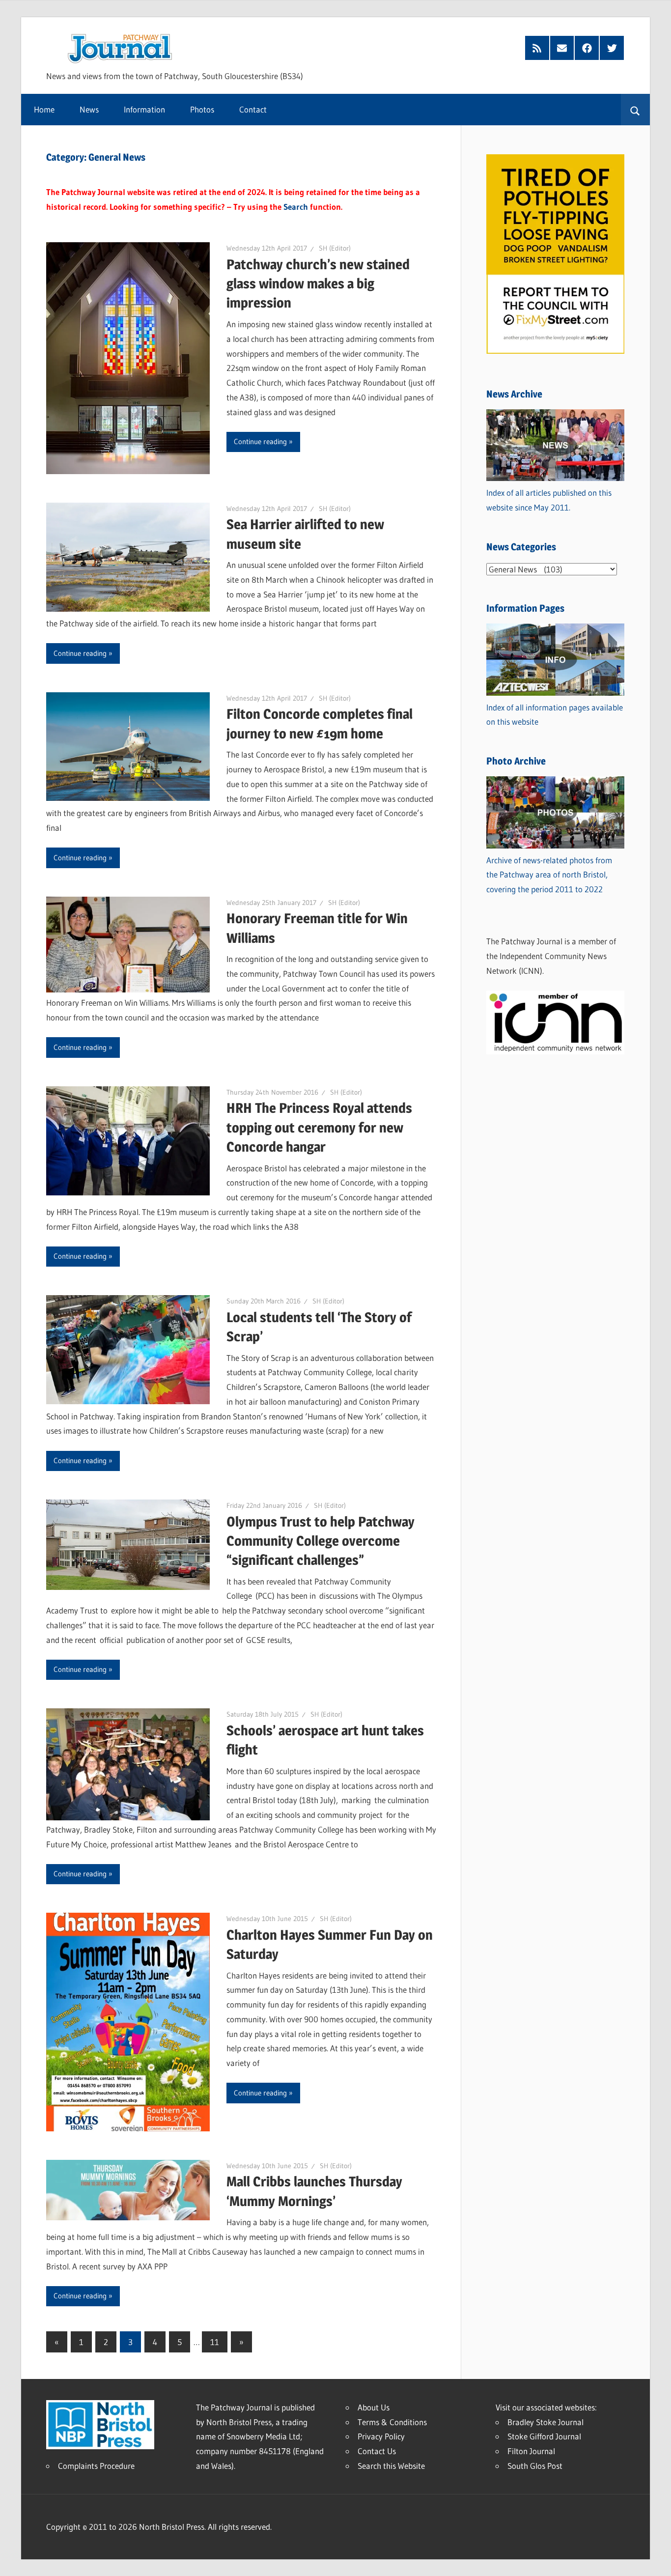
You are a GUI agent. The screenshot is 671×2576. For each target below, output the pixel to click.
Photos (202, 109)
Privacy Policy (381, 2436)
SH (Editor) (335, 248)
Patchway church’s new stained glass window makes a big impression (318, 283)
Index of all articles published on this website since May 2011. (549, 500)
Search (296, 207)
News (89, 109)
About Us (374, 2407)
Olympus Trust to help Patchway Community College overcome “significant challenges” (321, 1541)
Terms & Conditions (392, 2422)
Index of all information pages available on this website (555, 715)
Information (144, 109)
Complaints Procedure (96, 2466)
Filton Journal (531, 2451)
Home (44, 109)
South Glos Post (535, 2466)
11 (215, 2342)
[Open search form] (635, 110)
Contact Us (377, 2451)
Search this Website (391, 2466)
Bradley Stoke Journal (545, 2422)
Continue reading (260, 441)
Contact (253, 109)
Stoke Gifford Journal (544, 2436)
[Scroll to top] (655, 2560)
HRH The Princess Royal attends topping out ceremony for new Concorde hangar (319, 1127)
